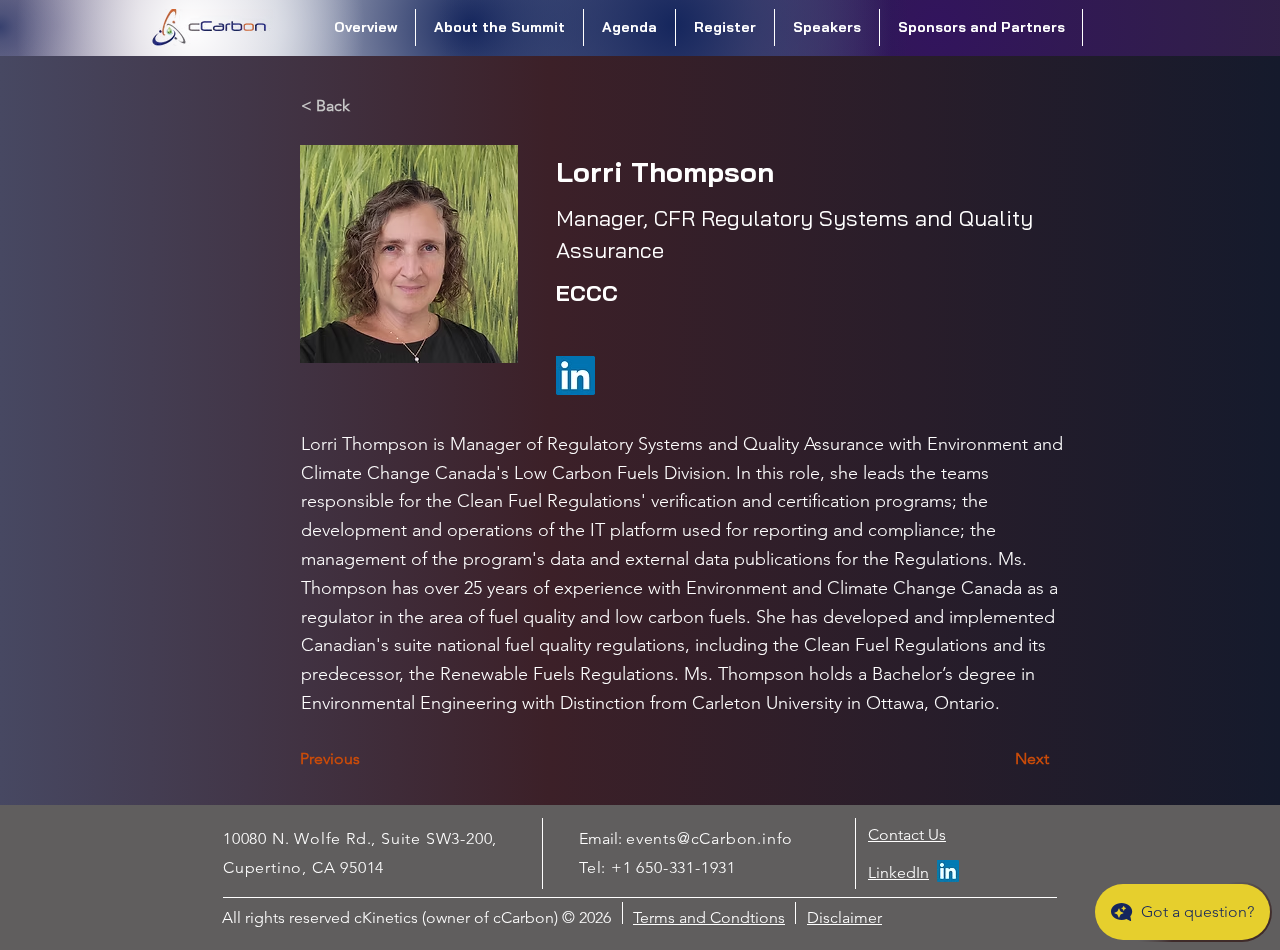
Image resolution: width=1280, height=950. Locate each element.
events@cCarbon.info (709, 838)
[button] (499, 27)
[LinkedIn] (948, 871)
